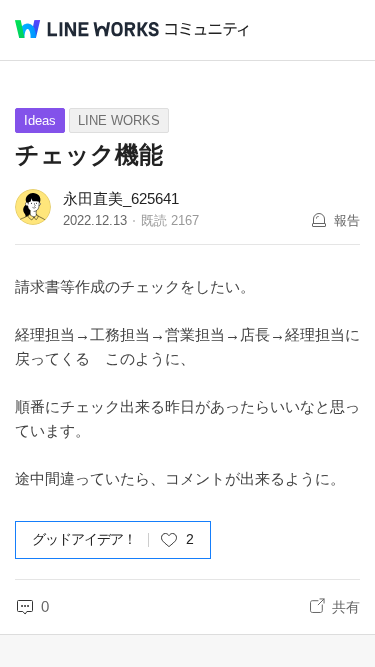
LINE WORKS (119, 120)
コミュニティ (207, 29)
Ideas (40, 120)
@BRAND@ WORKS (87, 29)
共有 (346, 607)
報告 (347, 220)
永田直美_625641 (121, 198)
